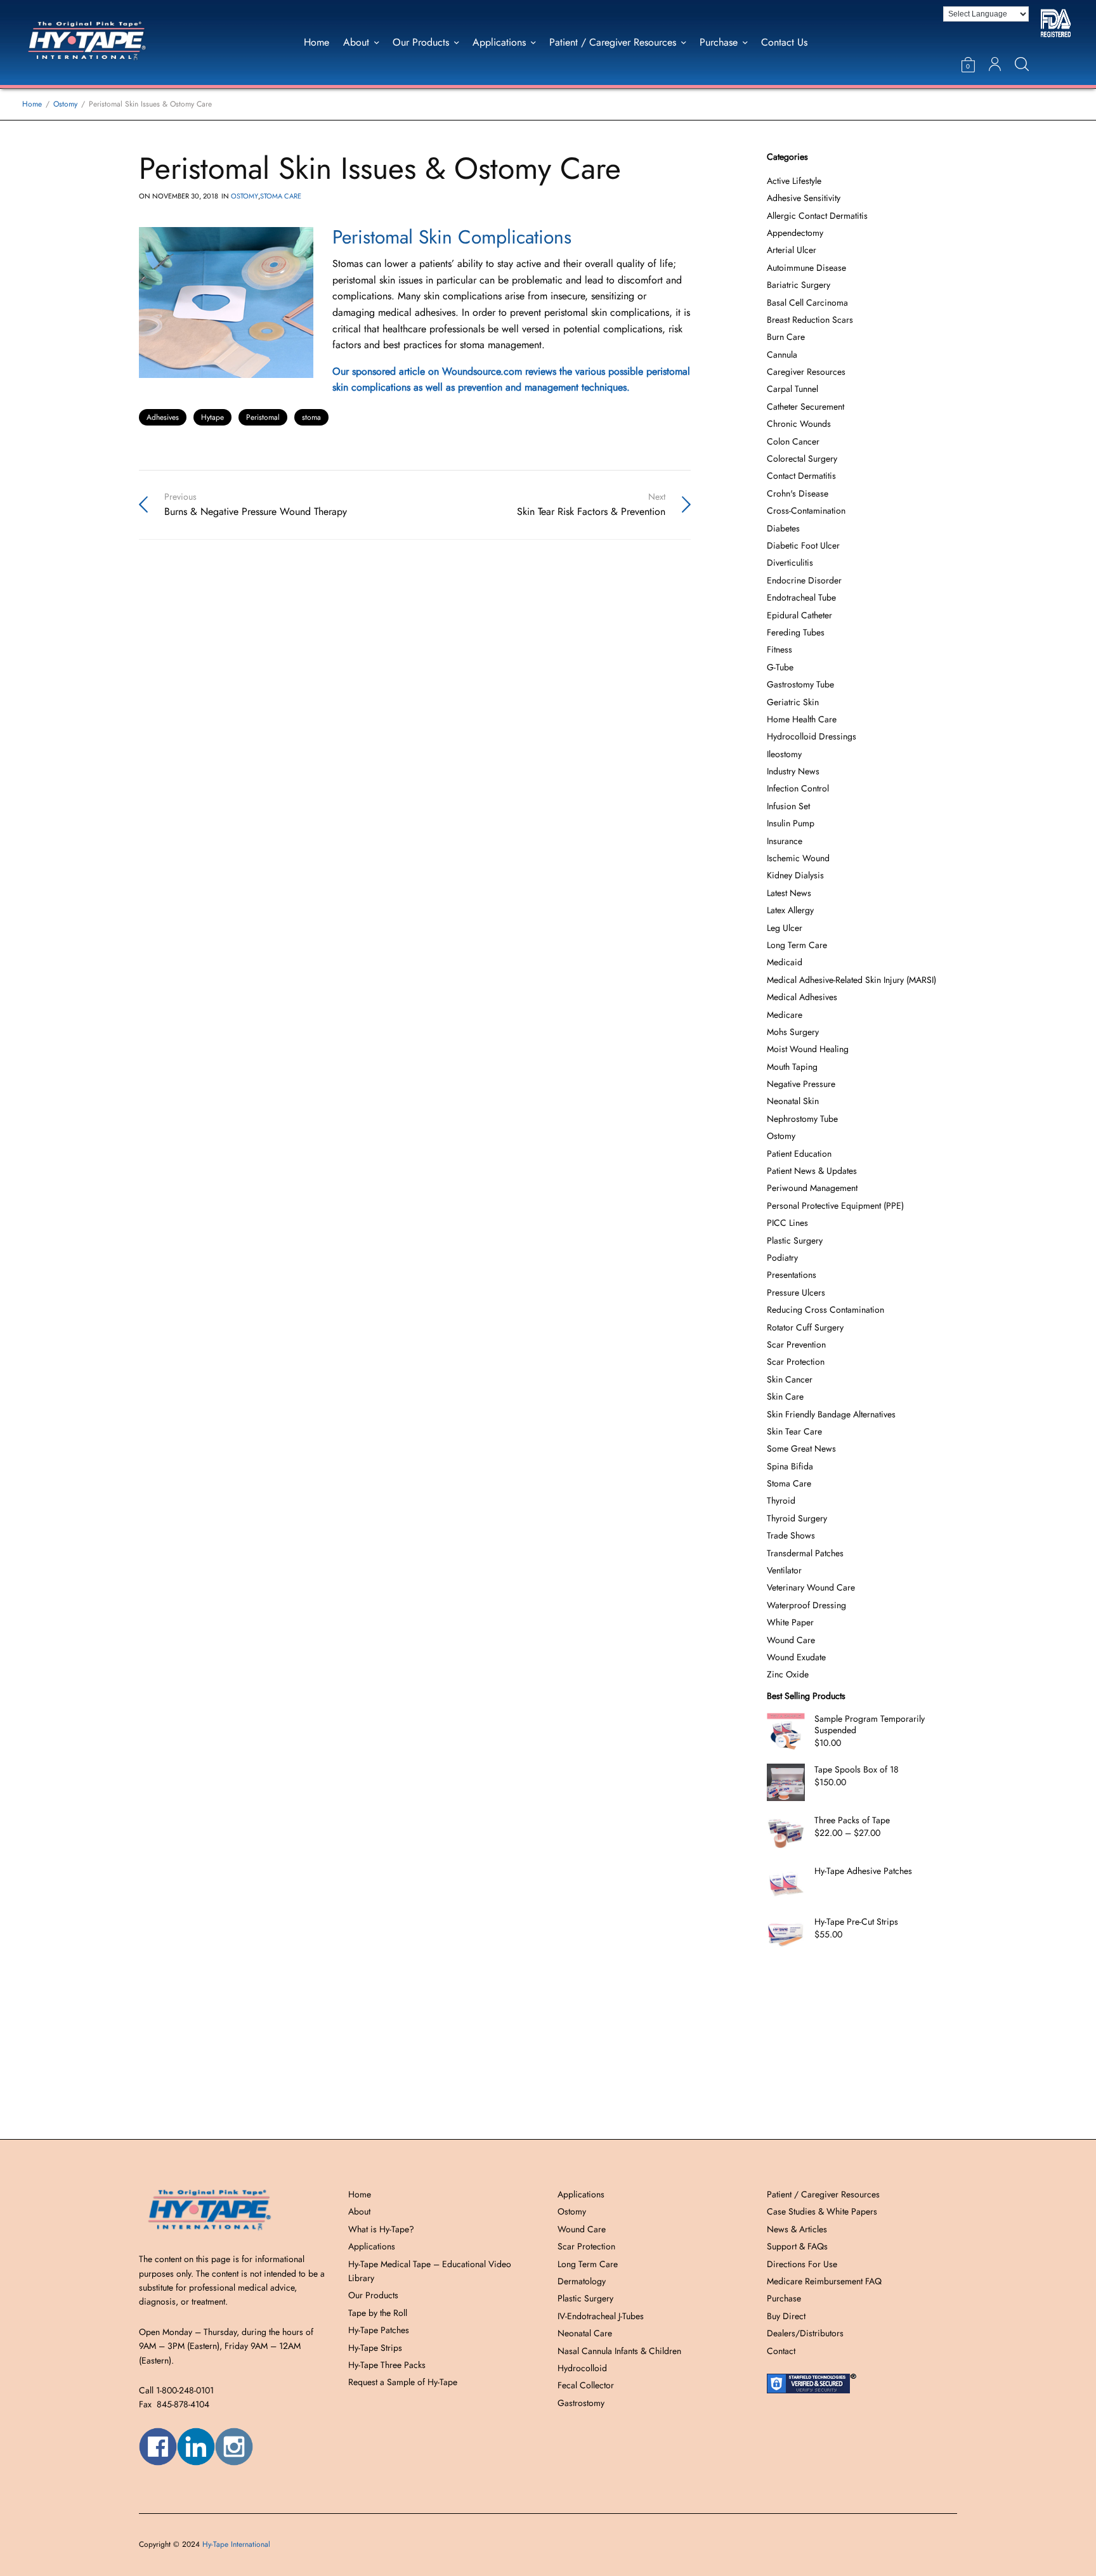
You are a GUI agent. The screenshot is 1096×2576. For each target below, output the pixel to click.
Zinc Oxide (788, 1674)
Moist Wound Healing (808, 1049)
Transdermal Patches (805, 1553)
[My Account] (995, 64)
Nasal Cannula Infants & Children (619, 2351)
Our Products (421, 42)
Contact (781, 2351)
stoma (311, 417)
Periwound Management (812, 1188)
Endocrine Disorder (804, 580)
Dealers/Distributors (805, 2333)
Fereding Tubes (796, 632)
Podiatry (782, 1258)
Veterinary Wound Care (811, 1587)
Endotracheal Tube (801, 597)
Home (316, 42)
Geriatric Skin (793, 702)
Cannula (782, 355)
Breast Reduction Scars (810, 320)
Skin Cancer (790, 1379)
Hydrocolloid (582, 2368)
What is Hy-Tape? (381, 2229)
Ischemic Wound (798, 858)
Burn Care (786, 337)
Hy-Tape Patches (379, 2330)
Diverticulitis (790, 563)
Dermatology (582, 2281)
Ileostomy (784, 754)
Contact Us (784, 42)
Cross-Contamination (806, 511)
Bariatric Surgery (799, 285)
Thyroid (781, 1500)
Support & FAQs (797, 2246)
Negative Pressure (801, 1084)
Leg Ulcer (785, 928)
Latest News (789, 893)
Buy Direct (786, 2316)
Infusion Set (788, 806)
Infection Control (798, 788)
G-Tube (780, 667)
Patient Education (799, 1154)
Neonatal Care (585, 2333)
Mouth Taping (792, 1067)
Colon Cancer (793, 441)
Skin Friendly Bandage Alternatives (831, 1414)
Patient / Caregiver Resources (613, 42)
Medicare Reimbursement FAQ (824, 2281)
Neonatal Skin (793, 1101)
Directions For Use (802, 2264)
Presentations (792, 1275)
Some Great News (801, 1448)
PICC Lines (787, 1223)
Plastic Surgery (795, 1240)
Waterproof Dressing (806, 1605)
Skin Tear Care (794, 1431)
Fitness (780, 649)
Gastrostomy (581, 2403)
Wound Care (791, 1640)
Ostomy (245, 196)
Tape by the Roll (378, 2313)
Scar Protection (796, 1362)
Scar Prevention (796, 1344)
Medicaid (785, 962)
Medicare (785, 1015)
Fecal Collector (586, 2385)
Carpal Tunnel (793, 389)
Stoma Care (281, 196)
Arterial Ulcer (792, 250)
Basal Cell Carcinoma (807, 302)
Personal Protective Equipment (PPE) (835, 1206)
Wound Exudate (796, 1657)
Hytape (212, 417)
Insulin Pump (791, 823)
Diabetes (783, 528)
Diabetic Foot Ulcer (803, 545)
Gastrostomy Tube (800, 684)
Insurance (785, 841)
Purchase (719, 42)
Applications (499, 42)
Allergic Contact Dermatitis (817, 216)
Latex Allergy (790, 910)
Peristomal (263, 417)
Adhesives (163, 417)
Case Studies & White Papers (822, 2211)
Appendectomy (795, 233)
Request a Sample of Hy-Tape (403, 2382)
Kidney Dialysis (795, 875)
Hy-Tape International (236, 2544)
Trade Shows (791, 1535)
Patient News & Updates (812, 1171)
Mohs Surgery (793, 1032)
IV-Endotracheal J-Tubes (601, 2316)
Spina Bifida (790, 1466)
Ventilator (784, 1570)
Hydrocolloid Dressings (812, 736)
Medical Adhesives (802, 997)
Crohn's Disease (798, 493)
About (356, 42)
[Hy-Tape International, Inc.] (103, 42)
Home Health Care (802, 719)
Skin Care (785, 1396)
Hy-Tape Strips (375, 2348)
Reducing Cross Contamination (825, 1310)
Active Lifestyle (794, 181)
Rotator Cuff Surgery (805, 1327)
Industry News (793, 771)
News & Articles (797, 2229)
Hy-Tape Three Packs (387, 2365)
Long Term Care (797, 945)
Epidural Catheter (799, 615)
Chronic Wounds (799, 424)
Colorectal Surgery (802, 459)
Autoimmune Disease (806, 268)
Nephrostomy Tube (802, 1119)
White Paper (790, 1622)
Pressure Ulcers (796, 1292)
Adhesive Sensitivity (804, 198)
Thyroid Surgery (797, 1518)
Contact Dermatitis (801, 476)
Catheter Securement (806, 407)
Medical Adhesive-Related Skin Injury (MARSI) (851, 980)
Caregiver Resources (806, 372)
